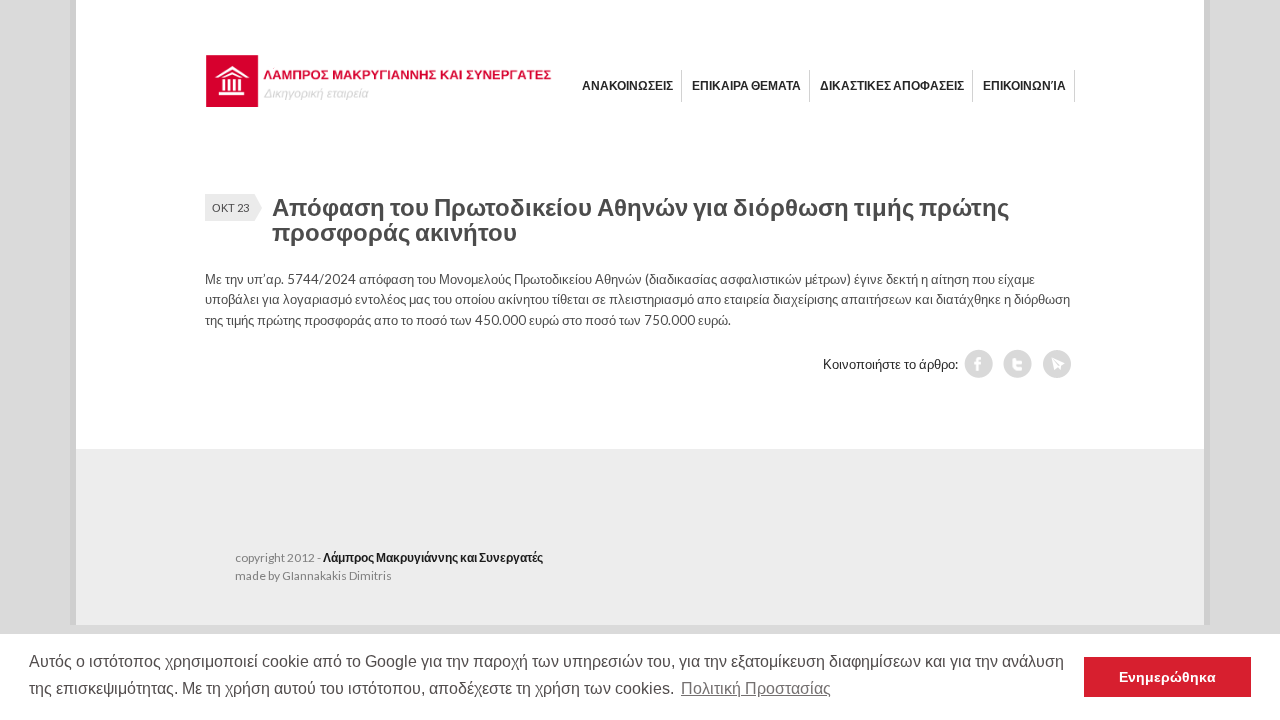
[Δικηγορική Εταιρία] (380, 102)
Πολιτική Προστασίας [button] (756, 688)
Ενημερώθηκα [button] (1167, 677)
